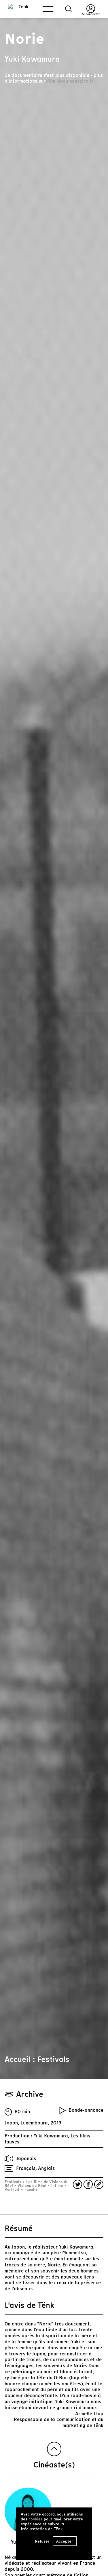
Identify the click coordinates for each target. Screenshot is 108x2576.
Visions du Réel (32, 2186)
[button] (69, 9)
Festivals (14, 2182)
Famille (31, 2189)
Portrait (13, 2189)
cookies (36, 2519)
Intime (57, 2186)
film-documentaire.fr (70, 81)
